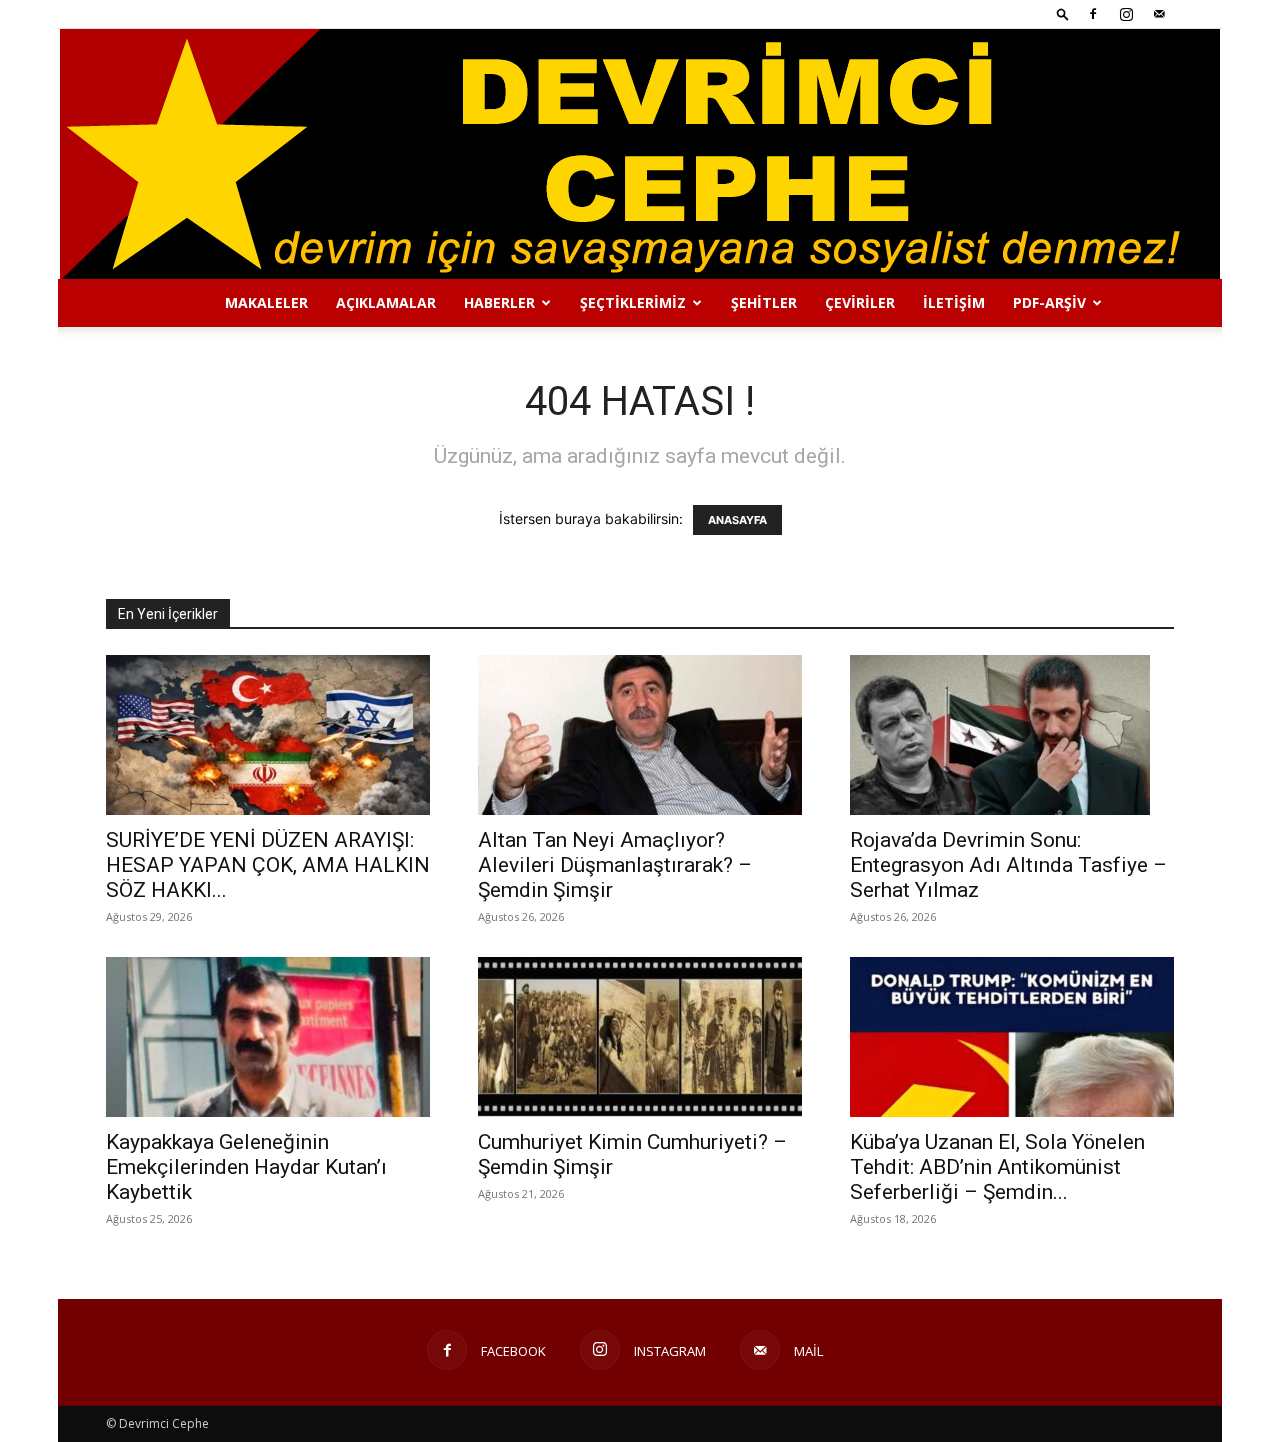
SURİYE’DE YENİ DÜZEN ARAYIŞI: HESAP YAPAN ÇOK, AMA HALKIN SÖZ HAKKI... (268, 865)
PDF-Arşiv (1049, 302)
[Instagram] (1126, 14)
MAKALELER (266, 302)
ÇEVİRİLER (860, 302)
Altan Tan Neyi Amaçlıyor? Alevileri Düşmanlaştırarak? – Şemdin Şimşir (615, 865)
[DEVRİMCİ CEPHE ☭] (640, 154)
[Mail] (1159, 14)
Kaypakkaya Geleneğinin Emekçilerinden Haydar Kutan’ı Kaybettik (246, 1167)
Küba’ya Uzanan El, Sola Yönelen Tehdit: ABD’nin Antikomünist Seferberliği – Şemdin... (997, 1167)
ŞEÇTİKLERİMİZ (633, 302)
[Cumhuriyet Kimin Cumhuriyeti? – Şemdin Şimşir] (640, 1037)
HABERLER (499, 302)
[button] (1063, 13)
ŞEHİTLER (764, 302)
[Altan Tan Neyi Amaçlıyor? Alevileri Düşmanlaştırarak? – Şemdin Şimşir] (640, 735)
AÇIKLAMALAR (386, 302)
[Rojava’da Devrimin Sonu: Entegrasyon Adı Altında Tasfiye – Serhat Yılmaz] (1012, 735)
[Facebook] (1093, 14)
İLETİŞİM (954, 302)
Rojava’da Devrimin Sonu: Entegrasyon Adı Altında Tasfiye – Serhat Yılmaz (1008, 865)
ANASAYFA (737, 520)
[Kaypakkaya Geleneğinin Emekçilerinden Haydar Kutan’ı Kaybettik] (268, 1037)
